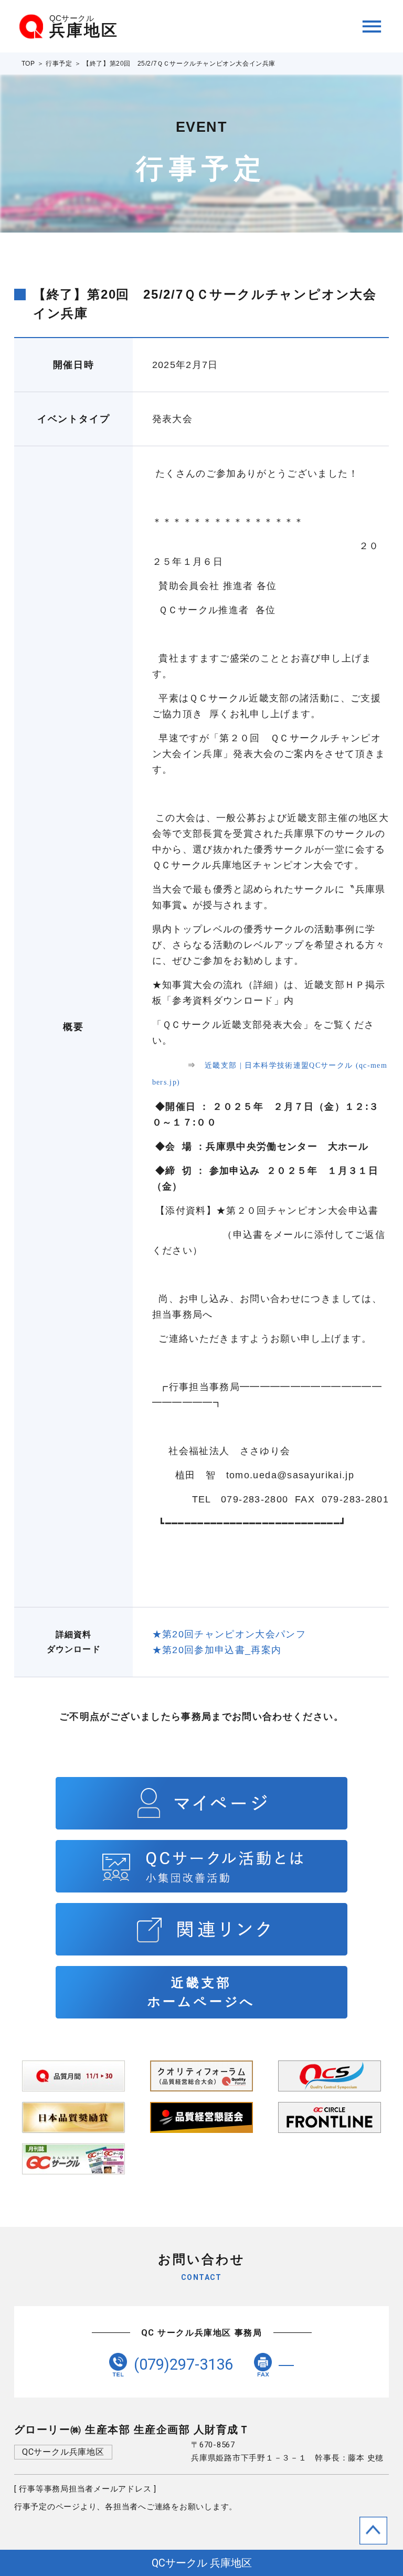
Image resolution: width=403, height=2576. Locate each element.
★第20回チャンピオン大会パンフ (229, 1634)
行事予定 (59, 64)
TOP (28, 64)
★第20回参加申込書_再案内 (217, 1650)
